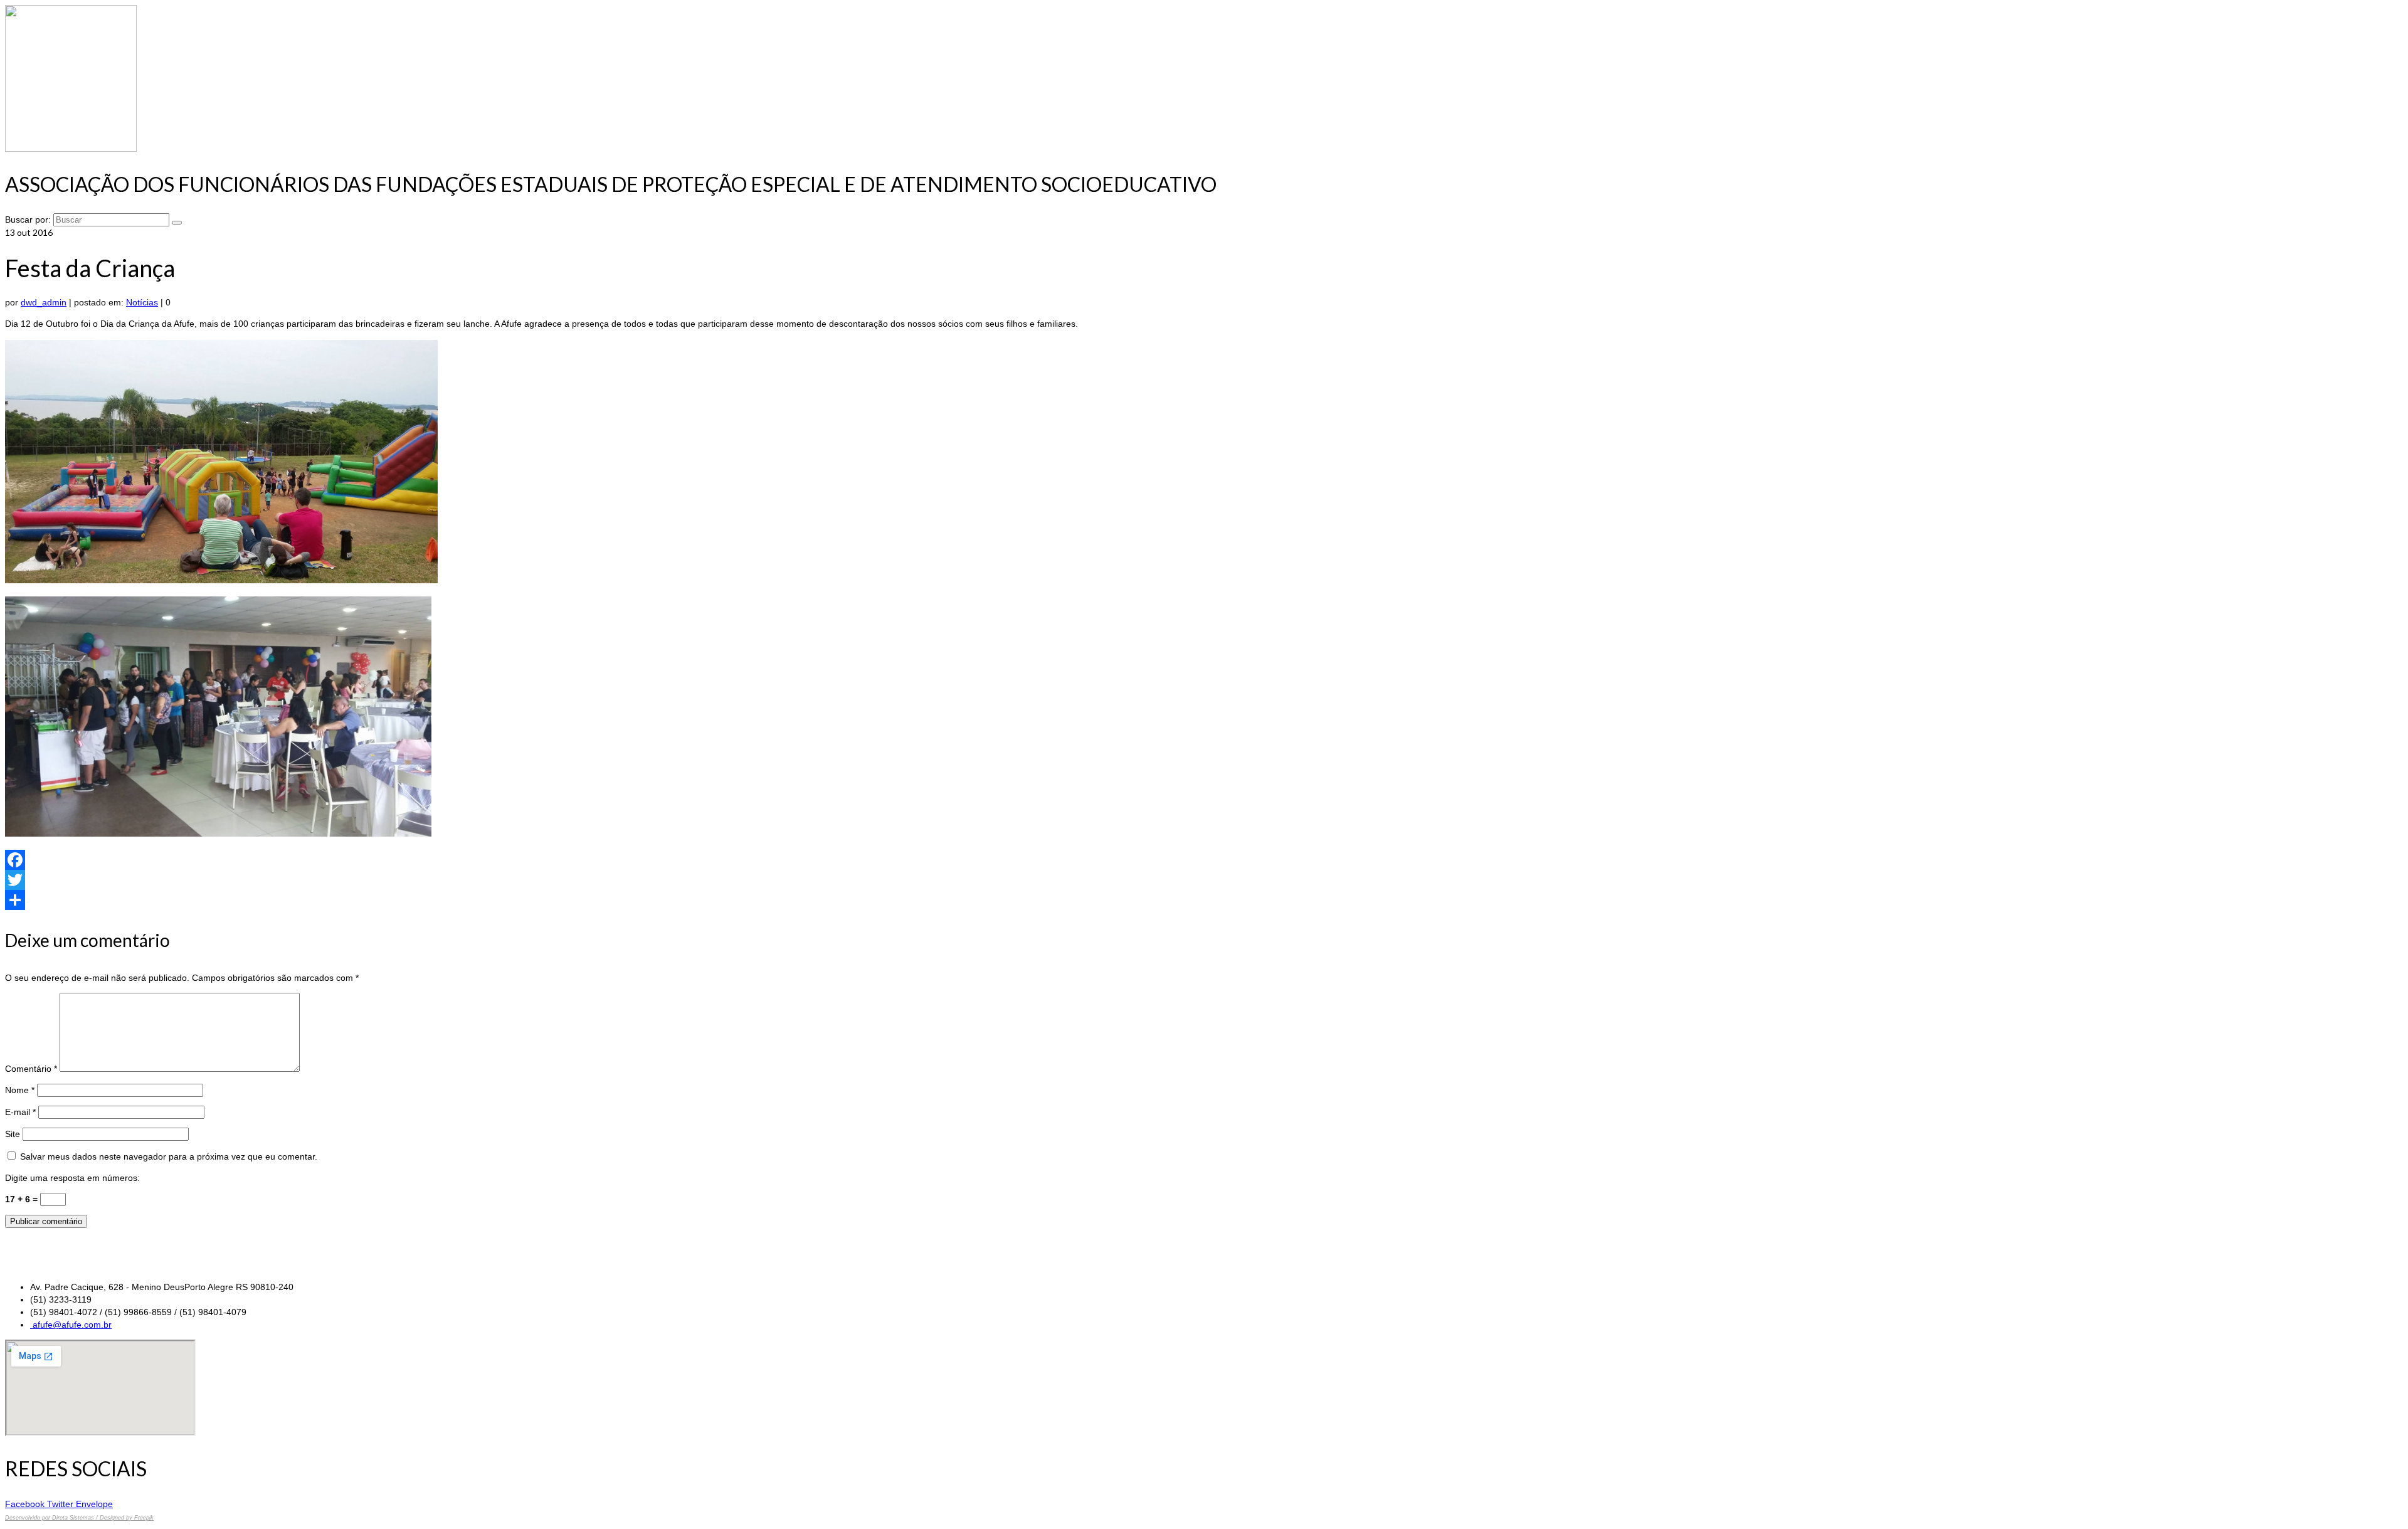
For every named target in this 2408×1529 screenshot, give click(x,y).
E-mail (20, 1112)
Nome (20, 1090)
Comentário (31, 1069)
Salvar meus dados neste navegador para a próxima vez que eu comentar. (169, 1156)
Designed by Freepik (127, 1518)
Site (13, 1134)
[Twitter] (1204, 880)
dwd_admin (44, 302)
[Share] (1204, 900)
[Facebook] (1204, 860)
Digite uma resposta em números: (72, 1178)
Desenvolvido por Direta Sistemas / (52, 1518)
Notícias (142, 302)
